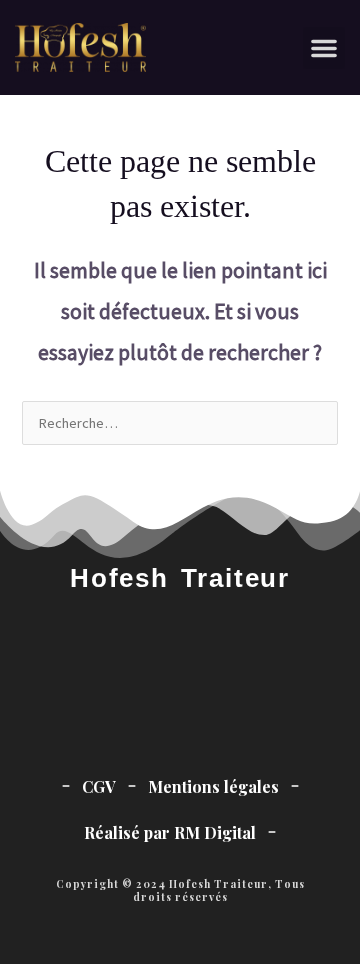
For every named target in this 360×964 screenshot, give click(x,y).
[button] (324, 48)
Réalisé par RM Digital (170, 832)
